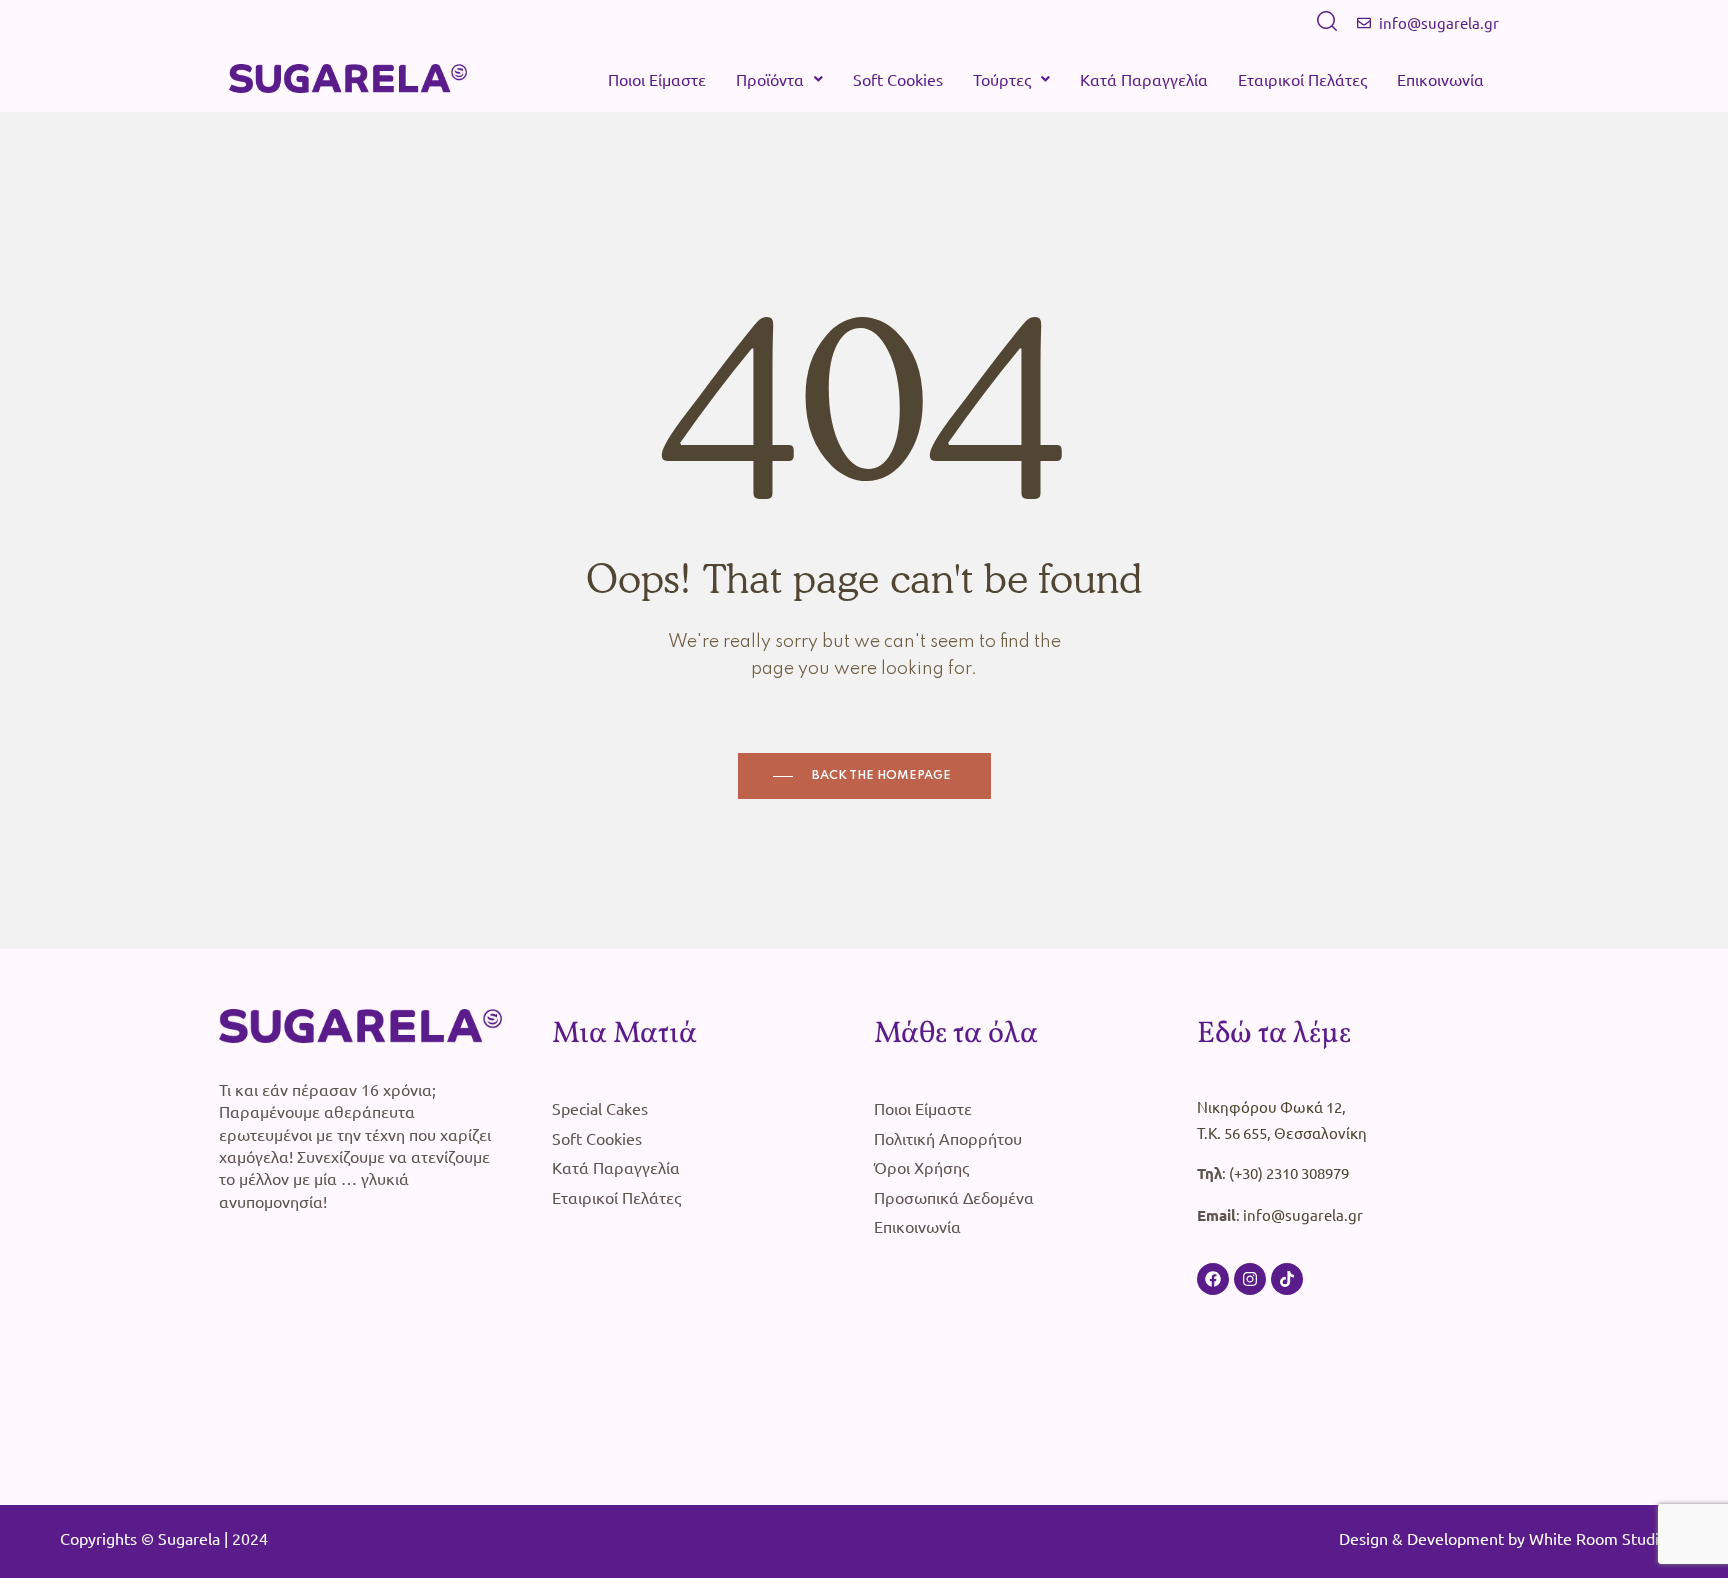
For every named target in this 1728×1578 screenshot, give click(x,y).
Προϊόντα (770, 79)
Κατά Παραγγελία (1144, 79)
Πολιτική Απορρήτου (948, 1138)
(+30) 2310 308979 (1289, 1172)
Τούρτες (1002, 79)
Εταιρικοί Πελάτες (1302, 79)
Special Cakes (600, 1108)
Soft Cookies (898, 79)
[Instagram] (1250, 1279)
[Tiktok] (1287, 1279)
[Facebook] (1213, 1279)
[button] (779, 79)
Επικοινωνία (1440, 79)
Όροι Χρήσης (921, 1167)
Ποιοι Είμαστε (657, 79)
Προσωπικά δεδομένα (954, 1197)
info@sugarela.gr (1303, 1214)
